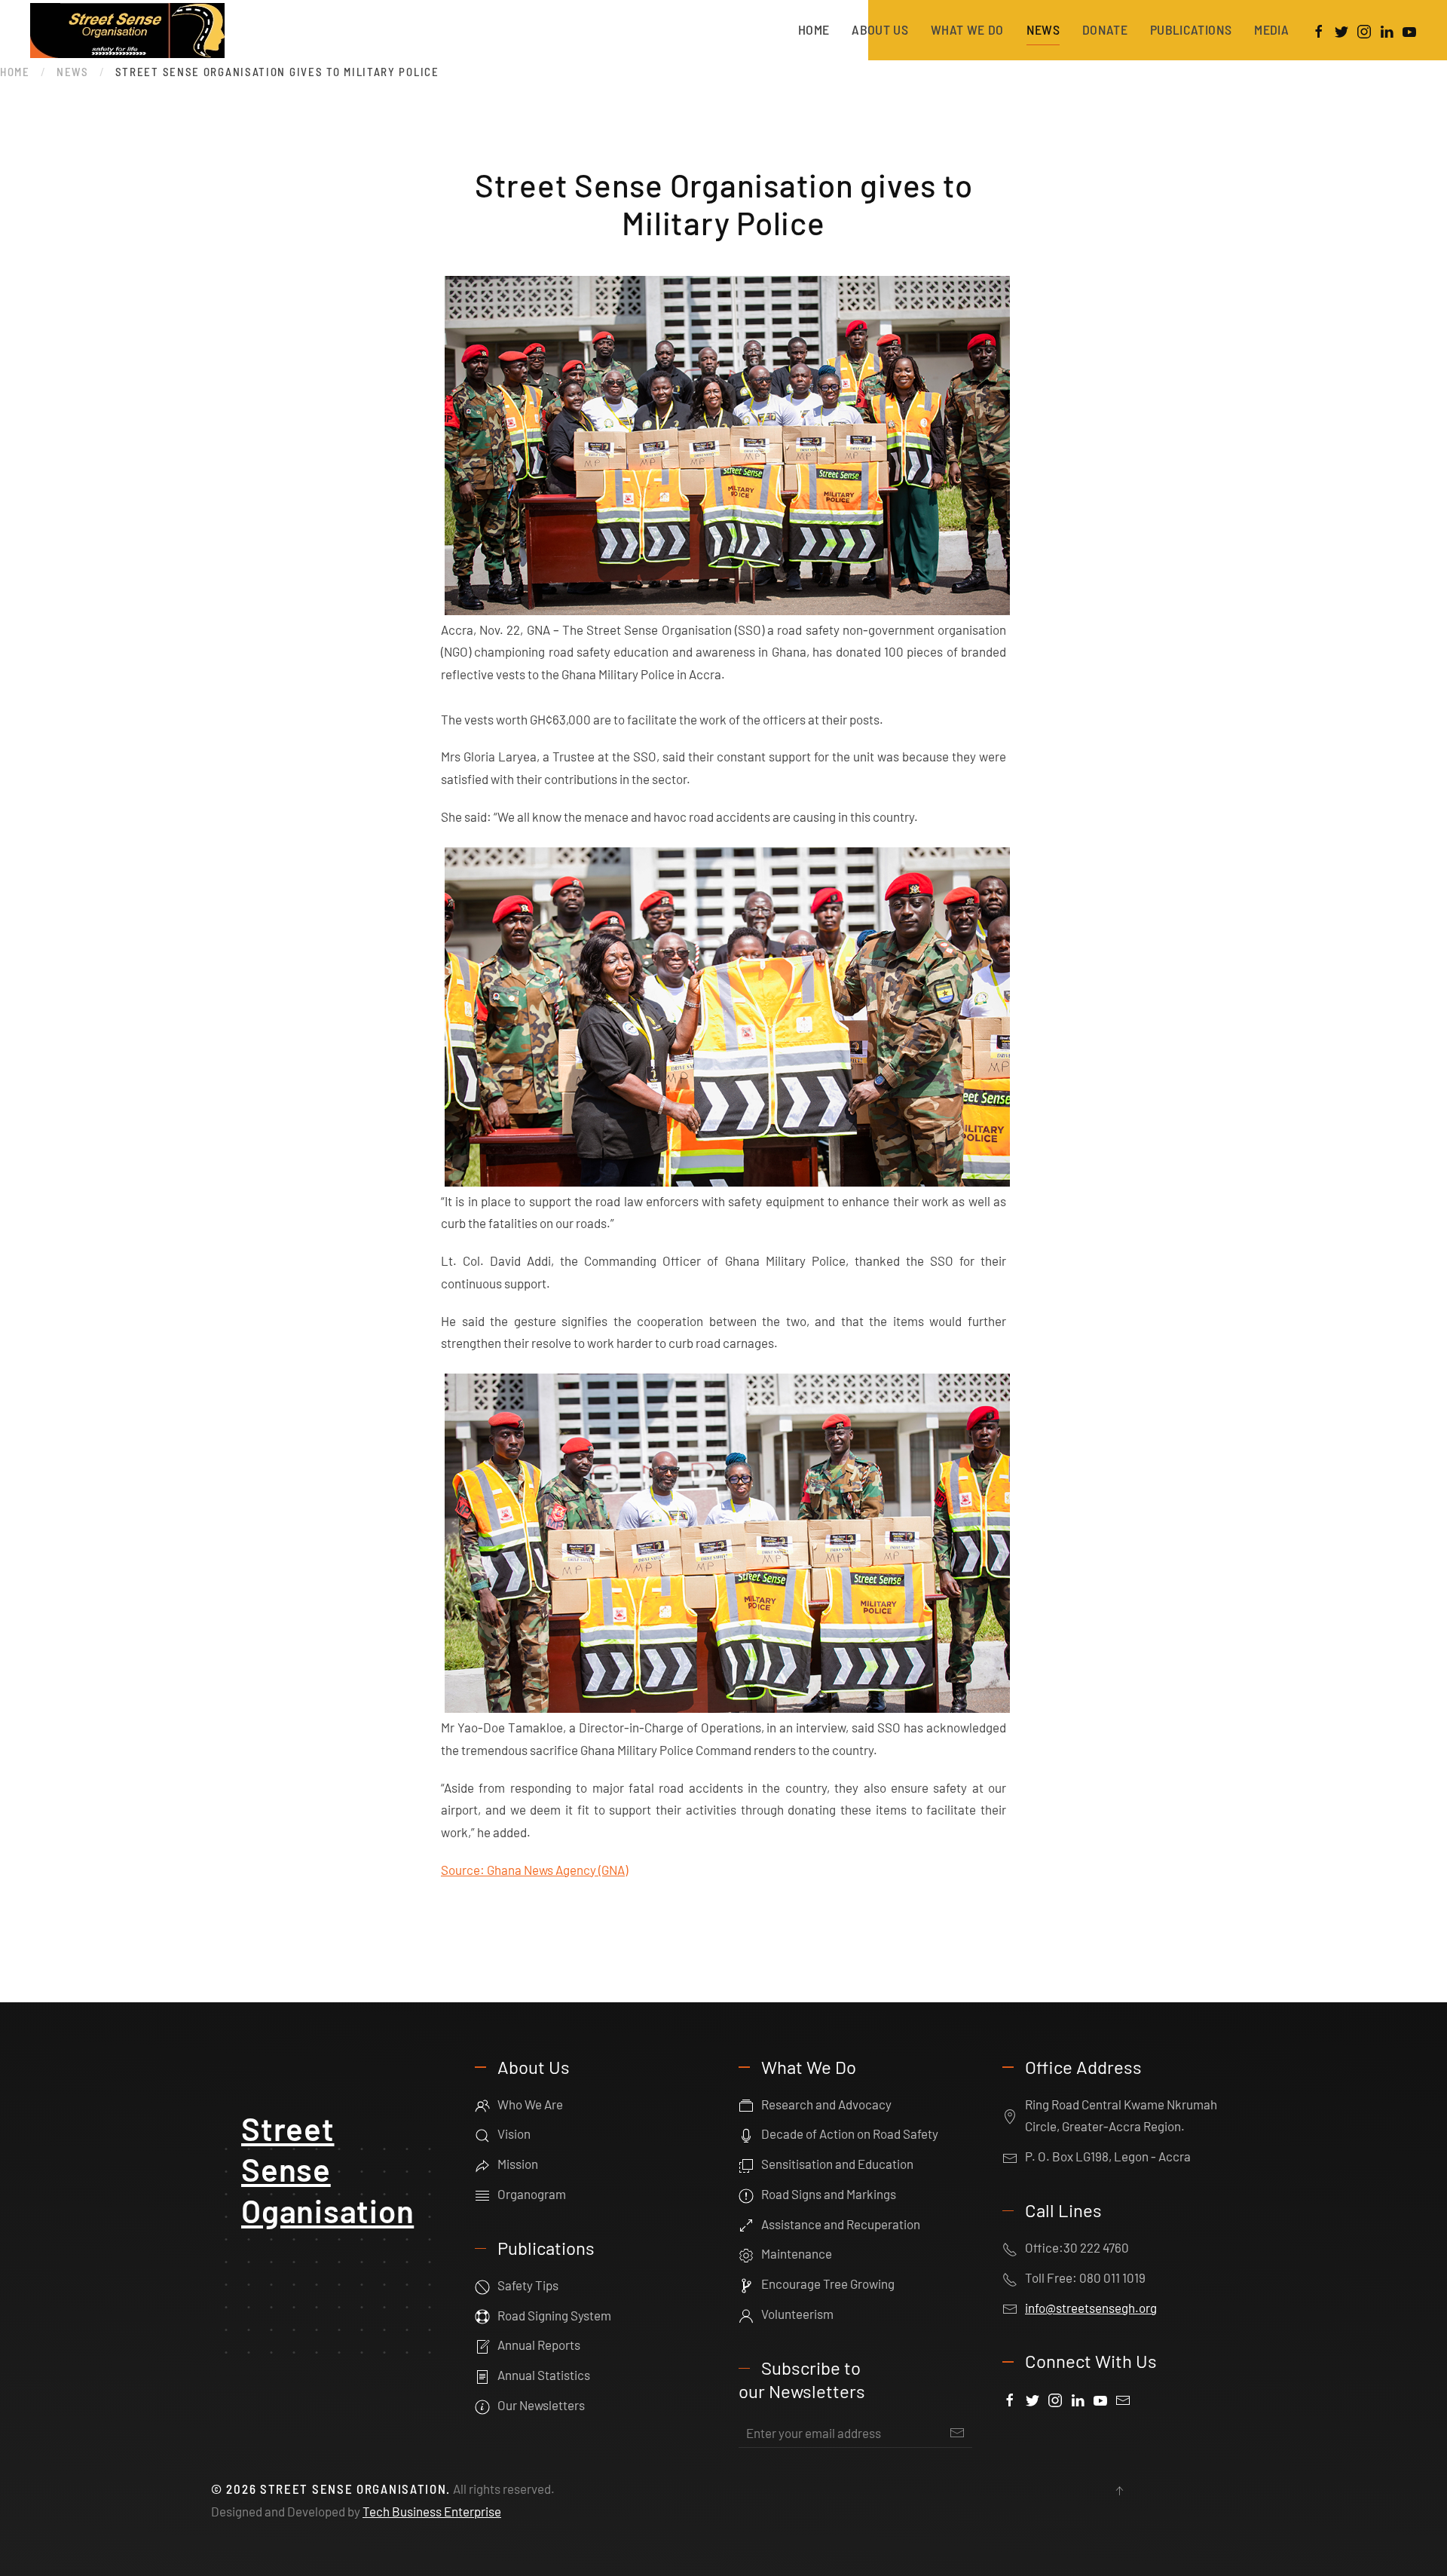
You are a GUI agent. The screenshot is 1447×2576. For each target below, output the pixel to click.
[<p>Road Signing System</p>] (482, 2315)
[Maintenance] (746, 2253)
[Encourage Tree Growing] (746, 2283)
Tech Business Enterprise (432, 2511)
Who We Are (530, 2104)
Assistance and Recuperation (841, 2224)
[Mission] (482, 2164)
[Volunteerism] (746, 2314)
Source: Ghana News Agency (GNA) (534, 1870)
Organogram (532, 2194)
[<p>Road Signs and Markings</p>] (746, 2194)
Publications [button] (1191, 29)
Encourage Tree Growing (828, 2283)
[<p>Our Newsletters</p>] (482, 2405)
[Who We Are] (482, 2104)
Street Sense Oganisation (327, 2169)
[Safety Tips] (482, 2285)
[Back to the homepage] (130, 30)
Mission (518, 2164)
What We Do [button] (967, 29)
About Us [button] (880, 29)
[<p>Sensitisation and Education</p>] (746, 2164)
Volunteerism (797, 2314)
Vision (514, 2133)
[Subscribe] (957, 2433)
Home (814, 29)
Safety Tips (528, 2285)
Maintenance (797, 2253)
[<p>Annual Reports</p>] (482, 2345)
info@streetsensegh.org (1091, 2308)
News (1043, 29)
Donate (1105, 29)
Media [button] (1271, 29)
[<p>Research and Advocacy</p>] (746, 2104)
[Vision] (482, 2133)
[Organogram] (482, 2194)
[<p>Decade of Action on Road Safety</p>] (746, 2133)
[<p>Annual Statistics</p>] (482, 2375)
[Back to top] (1119, 2491)
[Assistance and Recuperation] (746, 2224)
